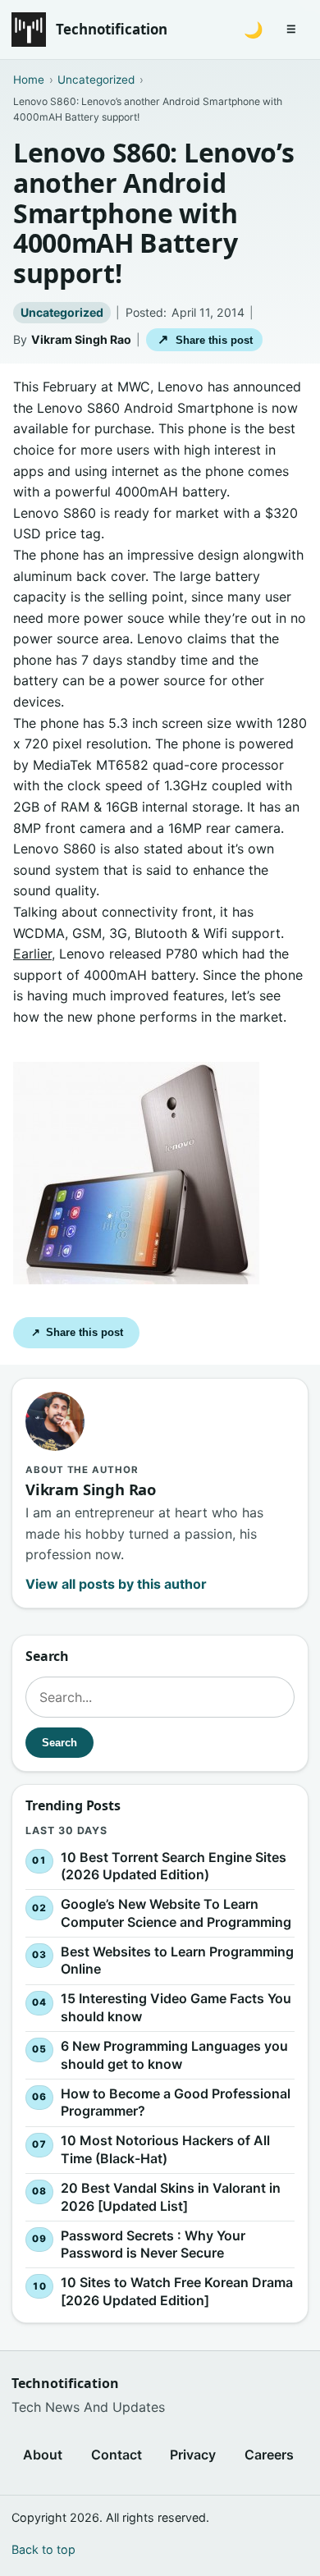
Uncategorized (62, 312)
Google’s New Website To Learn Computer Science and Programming (176, 1914)
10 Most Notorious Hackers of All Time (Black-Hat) (165, 2150)
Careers (269, 2455)
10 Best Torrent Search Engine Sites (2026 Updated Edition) (174, 1866)
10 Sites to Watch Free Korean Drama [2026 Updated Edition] (177, 2292)
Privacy (193, 2455)
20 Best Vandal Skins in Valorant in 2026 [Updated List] (171, 2197)
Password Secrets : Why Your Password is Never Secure (153, 2244)
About (43, 2455)
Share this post (205, 339)
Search (59, 1743)
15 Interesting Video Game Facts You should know (176, 2008)
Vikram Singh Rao (81, 339)
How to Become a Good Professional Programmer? (176, 2102)
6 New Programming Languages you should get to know (174, 2055)
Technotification (112, 29)
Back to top (43, 2549)
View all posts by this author (116, 1584)
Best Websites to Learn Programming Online (177, 1961)
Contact (117, 2455)
